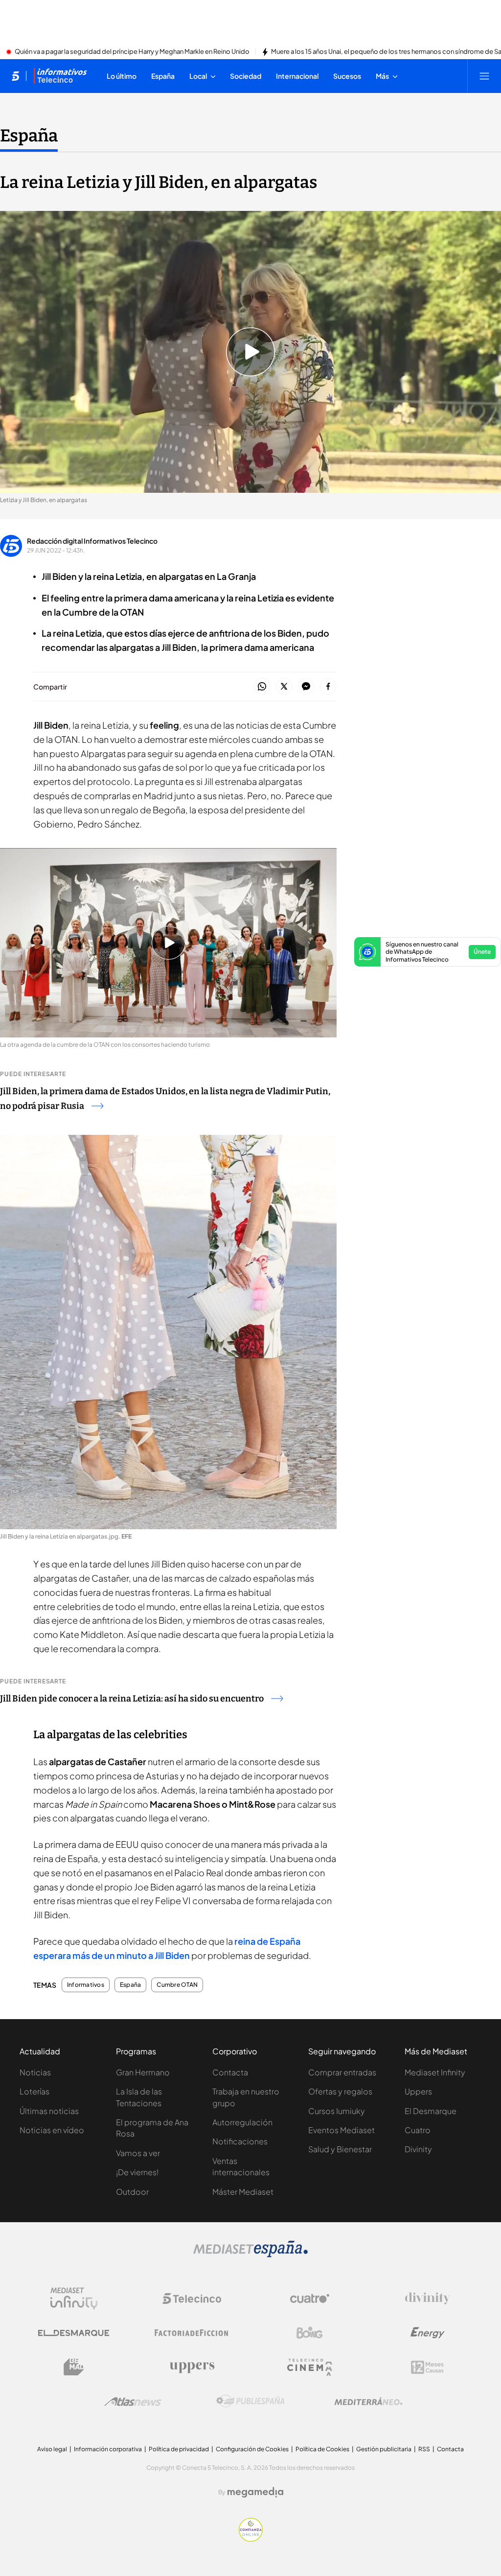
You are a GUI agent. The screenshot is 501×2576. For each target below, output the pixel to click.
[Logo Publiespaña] (250, 2401)
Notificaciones (240, 2141)
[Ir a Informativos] (60, 76)
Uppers (418, 2091)
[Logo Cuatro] (310, 2299)
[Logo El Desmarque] (74, 2333)
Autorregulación (242, 2122)
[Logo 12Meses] (427, 2367)
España (29, 136)
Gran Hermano (143, 2072)
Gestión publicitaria (384, 2449)
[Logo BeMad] (74, 2367)
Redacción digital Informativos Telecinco (92, 541)
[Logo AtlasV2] (133, 2402)
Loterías (34, 2091)
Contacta (230, 2072)
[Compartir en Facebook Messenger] (306, 687)
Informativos (86, 1985)
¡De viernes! (137, 2172)
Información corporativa (108, 2449)
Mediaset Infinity (435, 2072)
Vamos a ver (138, 2153)
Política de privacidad (179, 2449)
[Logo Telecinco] (192, 2299)
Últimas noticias (49, 2111)
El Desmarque (431, 2111)
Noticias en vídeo (52, 2130)
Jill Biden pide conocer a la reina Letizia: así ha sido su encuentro (132, 1699)
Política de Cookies (322, 2449)
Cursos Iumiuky (337, 2111)
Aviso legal (52, 2449)
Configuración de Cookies (252, 2449)
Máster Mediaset (243, 2192)
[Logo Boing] (310, 2333)
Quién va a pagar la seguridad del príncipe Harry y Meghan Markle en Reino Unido (132, 52)
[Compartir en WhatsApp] (262, 687)
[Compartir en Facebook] (328, 687)
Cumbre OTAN (177, 1985)
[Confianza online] (251, 2539)
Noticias (35, 2072)
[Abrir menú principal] (484, 76)
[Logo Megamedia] (255, 2492)
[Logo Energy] (428, 2333)
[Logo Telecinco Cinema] (310, 2367)
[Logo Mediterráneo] (368, 2401)
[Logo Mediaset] (250, 2254)
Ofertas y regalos (340, 2091)
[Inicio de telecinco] (15, 76)
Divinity (418, 2149)
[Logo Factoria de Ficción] (192, 2333)
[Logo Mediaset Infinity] (74, 2299)
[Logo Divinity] (428, 2299)
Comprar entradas (342, 2072)
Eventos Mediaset (342, 2130)
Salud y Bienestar (340, 2149)
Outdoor (132, 2192)
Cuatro (418, 2130)
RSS (424, 2449)
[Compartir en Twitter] (284, 687)
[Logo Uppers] (192, 2367)
